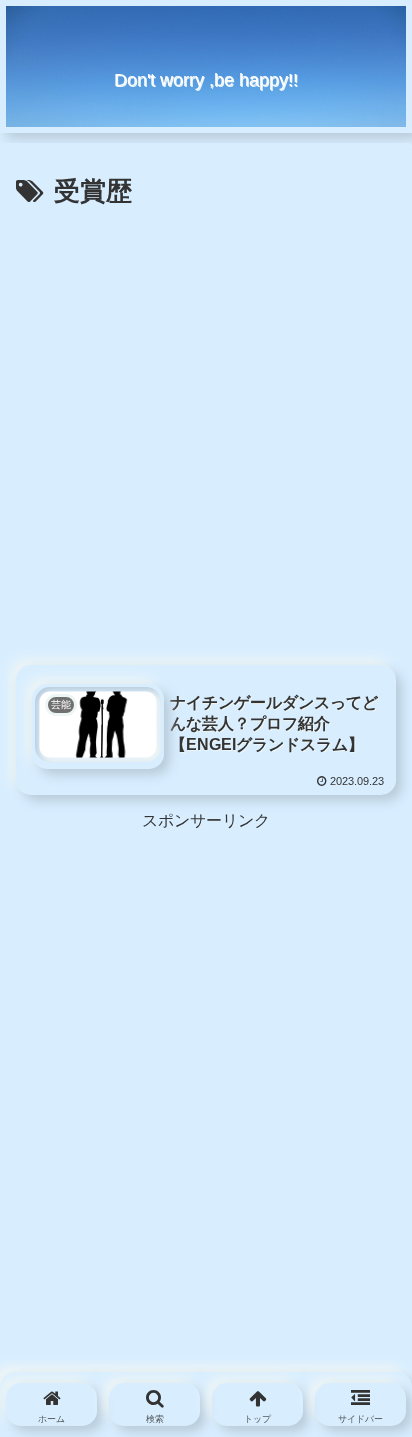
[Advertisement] (206, 431)
